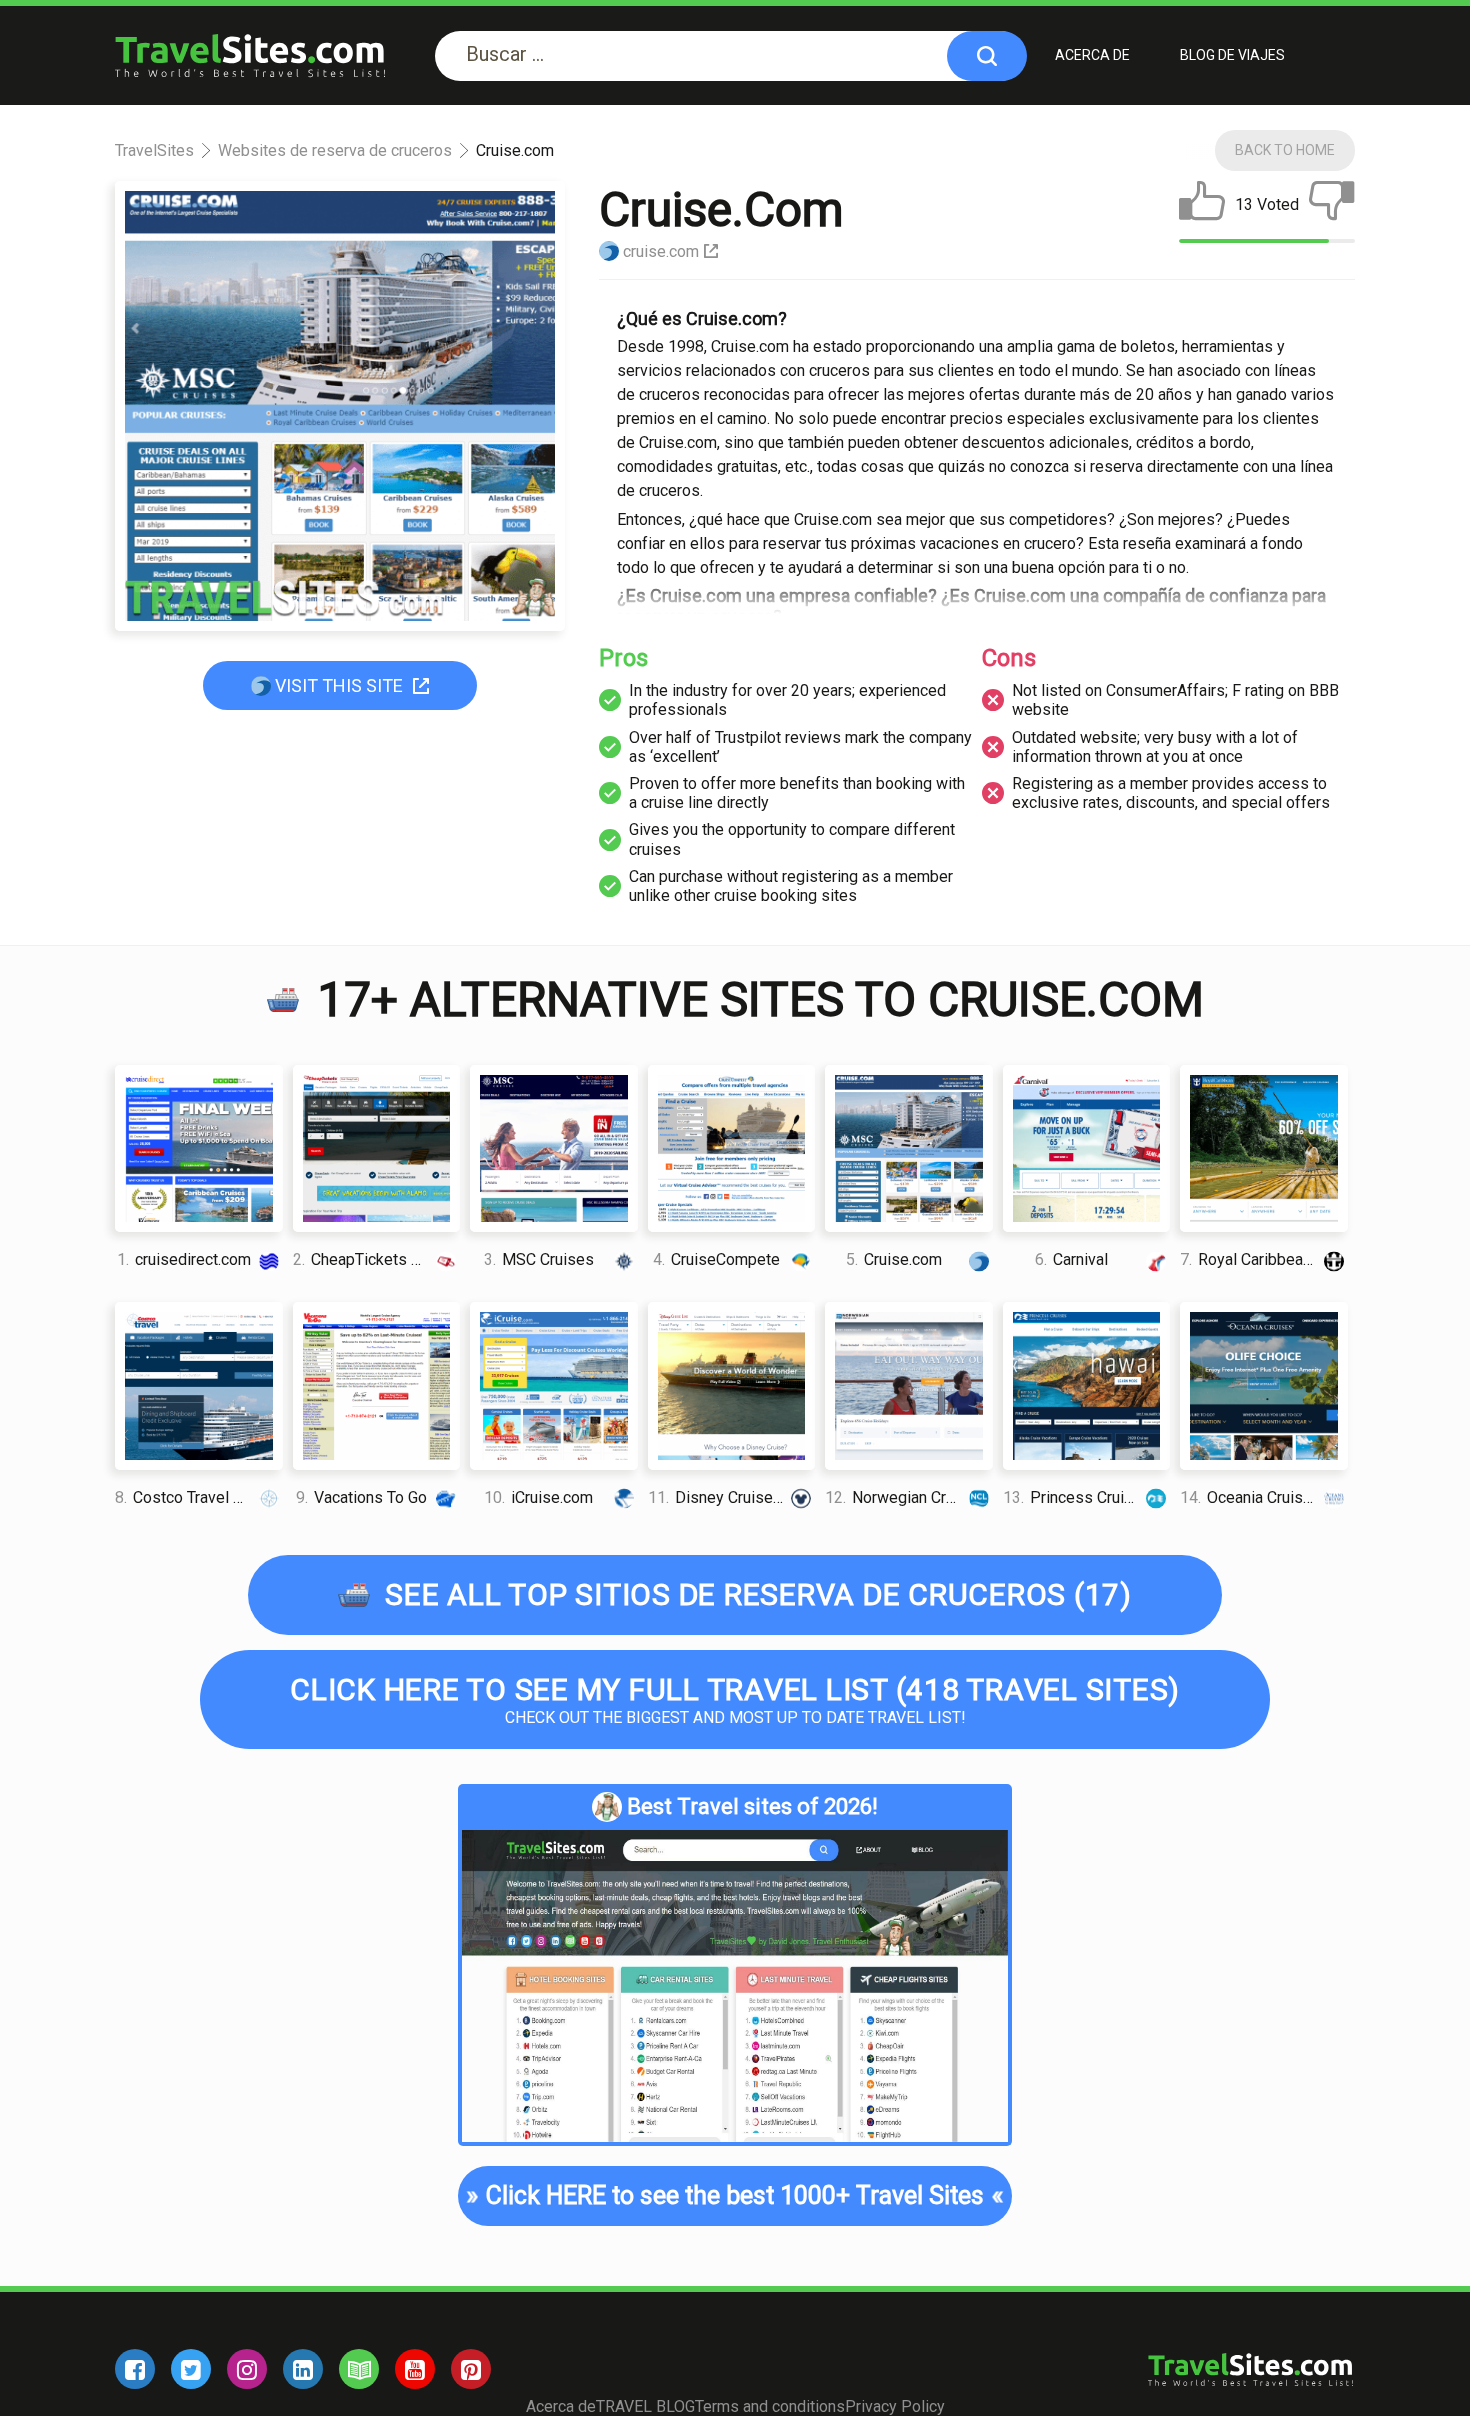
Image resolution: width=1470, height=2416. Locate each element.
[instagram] (247, 2369)
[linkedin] (303, 2369)
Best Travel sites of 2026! (752, 1806)
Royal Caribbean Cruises (1264, 1259)
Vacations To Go (361, 1497)
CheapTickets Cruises (377, 1259)
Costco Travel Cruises (199, 1497)
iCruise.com (538, 1497)
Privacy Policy (895, 2406)
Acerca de (1092, 55)
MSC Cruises (539, 1259)
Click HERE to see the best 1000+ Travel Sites (735, 2195)
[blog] (359, 2369)
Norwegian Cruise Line (909, 1497)
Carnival (1071, 1259)
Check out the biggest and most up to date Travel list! (735, 1699)
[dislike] (1332, 205)
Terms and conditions (770, 2406)
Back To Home (1285, 150)
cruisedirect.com (184, 1259)
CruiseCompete (716, 1259)
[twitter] (191, 2369)
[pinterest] (471, 2369)
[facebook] (135, 2369)
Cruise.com (894, 1259)
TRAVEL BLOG (645, 2406)
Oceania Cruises (1250, 1497)
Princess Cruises (1077, 1497)
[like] (1202, 205)
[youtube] (415, 2369)
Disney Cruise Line (727, 1497)
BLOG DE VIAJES (1232, 55)
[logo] (250, 55)
